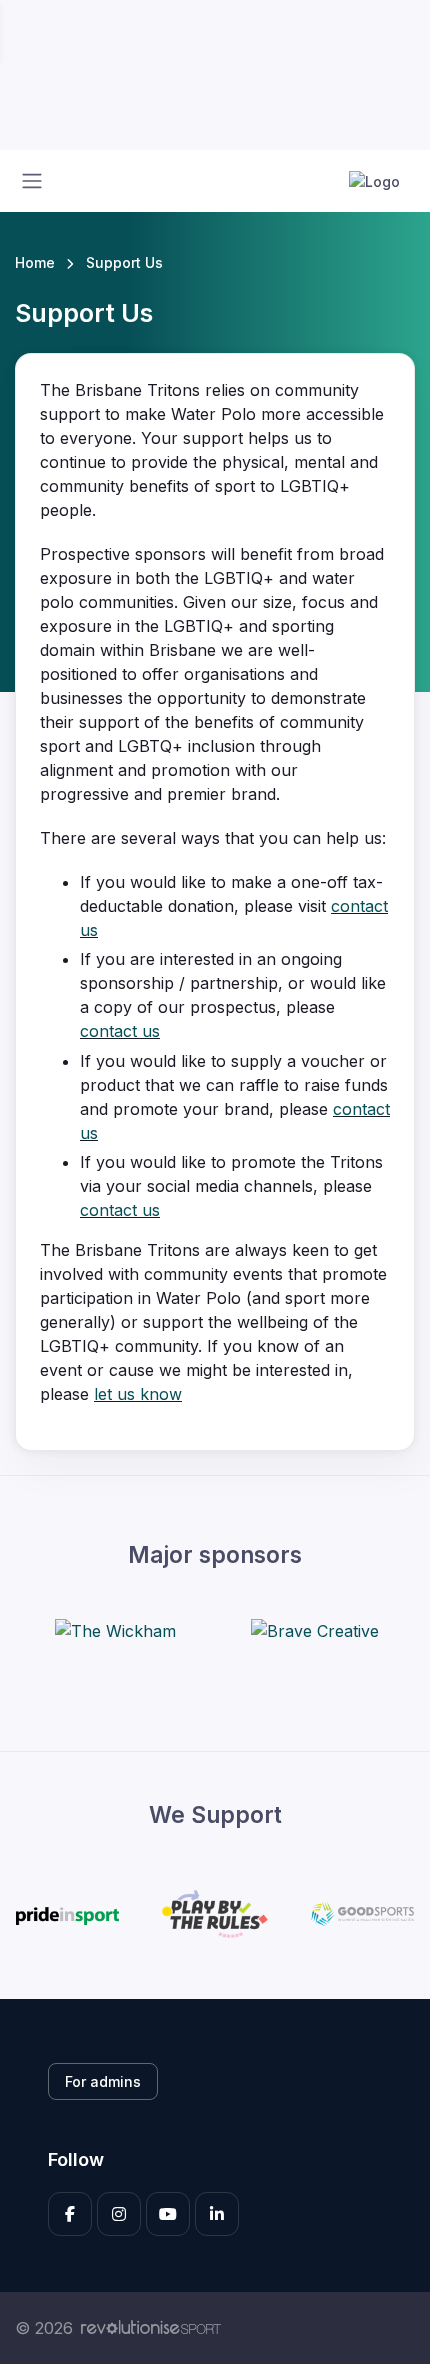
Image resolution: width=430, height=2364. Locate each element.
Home (35, 262)
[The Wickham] (115, 1630)
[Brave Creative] (315, 1630)
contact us (120, 1031)
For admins (103, 2081)
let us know (138, 1394)
